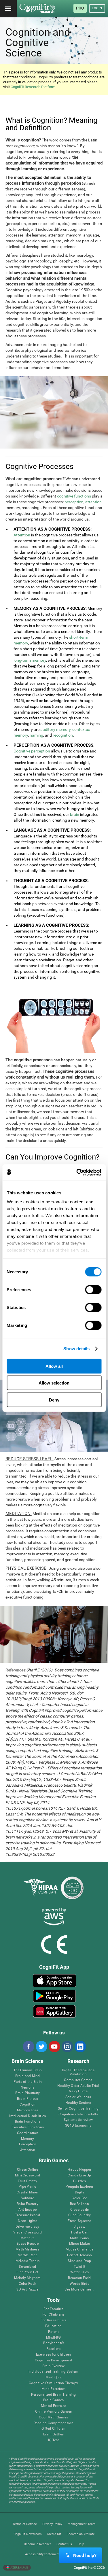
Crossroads (79, 2210)
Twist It (80, 2267)
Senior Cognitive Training (78, 2109)
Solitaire (27, 2198)
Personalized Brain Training (53, 2395)
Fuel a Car (79, 2232)
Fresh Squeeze (79, 2221)
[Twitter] (41, 2047)
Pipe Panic (27, 2187)
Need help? (85, 2555)
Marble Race (28, 2255)
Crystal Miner (27, 2192)
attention (93, 502)
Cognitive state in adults (78, 2114)
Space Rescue (28, 2244)
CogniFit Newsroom (28, 2534)
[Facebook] (28, 2047)
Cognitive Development (54, 2360)
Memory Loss (28, 2110)
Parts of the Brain (28, 2082)
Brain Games (54, 2400)
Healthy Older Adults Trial (78, 2086)
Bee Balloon (79, 2204)
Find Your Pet (27, 2272)
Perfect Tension (80, 2255)
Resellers (53, 2349)
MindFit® (54, 2338)
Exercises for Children (53, 2355)
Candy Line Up (79, 2175)
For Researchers (54, 2320)
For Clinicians (53, 2315)
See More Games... (79, 2290)
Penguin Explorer (79, 2187)
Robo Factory (28, 2204)
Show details (76, 1349)
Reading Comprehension (54, 2423)
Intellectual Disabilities (28, 2116)
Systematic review (78, 2120)
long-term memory (30, 660)
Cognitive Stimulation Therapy (53, 2383)
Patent (53, 2332)
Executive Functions (28, 2127)
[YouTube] (54, 2047)
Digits (79, 2192)
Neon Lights (28, 2221)
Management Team (82, 2524)
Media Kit (54, 2534)
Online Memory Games (53, 2412)
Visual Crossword (28, 2232)
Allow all (54, 1366)
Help (81, 2544)
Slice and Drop (79, 2261)
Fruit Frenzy (28, 2181)
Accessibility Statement (42, 2554)
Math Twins (79, 2238)
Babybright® (53, 2343)
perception (74, 502)
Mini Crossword (28, 2175)
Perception (28, 2144)
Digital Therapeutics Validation (78, 2072)
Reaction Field (79, 2278)
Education (53, 2326)
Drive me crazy (27, 2227)
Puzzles (79, 2181)
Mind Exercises (53, 2389)
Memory (28, 2139)
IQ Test (54, 2440)
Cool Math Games (53, 2417)
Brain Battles (53, 2434)
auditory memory (55, 729)
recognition (63, 735)
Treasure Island (28, 2215)
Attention (22, 535)
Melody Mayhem (27, 2278)
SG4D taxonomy (78, 2126)
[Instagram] (67, 2047)
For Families (54, 2309)
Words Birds (79, 2284)
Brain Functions (28, 2122)
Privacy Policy (52, 2524)
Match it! (28, 2238)
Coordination (28, 2133)
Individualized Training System (53, 2372)
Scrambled (27, 2267)
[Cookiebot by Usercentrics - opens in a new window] (77, 1172)
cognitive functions (74, 496)
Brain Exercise (54, 2366)
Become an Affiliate (81, 2534)
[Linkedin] (80, 2047)
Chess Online (28, 2170)
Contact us (64, 2544)
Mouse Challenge (80, 2249)
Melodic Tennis (28, 2261)
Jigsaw (79, 2227)
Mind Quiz (54, 2377)
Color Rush (28, 2284)
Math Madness (28, 2249)
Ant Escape (28, 2210)
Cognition (28, 2105)
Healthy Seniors (78, 2103)
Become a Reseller (37, 2544)
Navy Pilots (78, 2091)
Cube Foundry (80, 2215)
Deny (54, 1400)
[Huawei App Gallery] (54, 2011)
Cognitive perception (32, 751)
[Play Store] (54, 1996)
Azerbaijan (19, 2568)
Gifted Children (54, 2429)
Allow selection (54, 1383)
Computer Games (78, 2080)
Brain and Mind (28, 2076)
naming (36, 735)
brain (75, 814)
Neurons (28, 2088)
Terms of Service (25, 2524)
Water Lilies (80, 2272)
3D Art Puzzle (27, 2290)
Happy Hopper (79, 2170)
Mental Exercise (54, 2406)
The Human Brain (28, 2070)
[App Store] (54, 1981)
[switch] (93, 1289)
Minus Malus (79, 2244)
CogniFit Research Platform (33, 87)
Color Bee (79, 2198)
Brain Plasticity (28, 2093)
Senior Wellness (78, 2097)
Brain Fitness (28, 2099)
